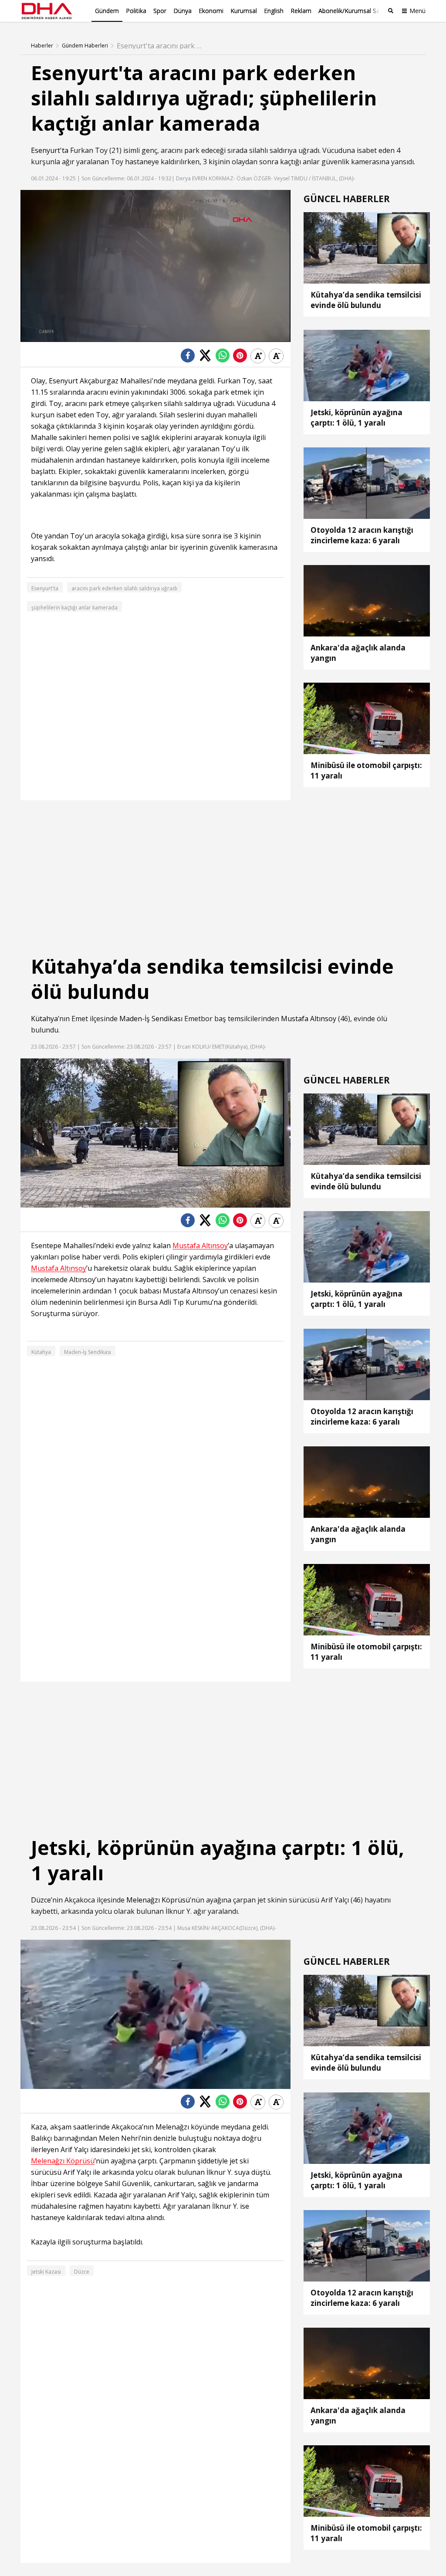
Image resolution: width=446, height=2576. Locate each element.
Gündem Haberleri (85, 46)
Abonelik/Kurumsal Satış (352, 11)
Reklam (301, 11)
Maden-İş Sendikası (151, 1019)
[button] (47, 335)
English (274, 11)
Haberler (42, 46)
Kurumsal (244, 11)
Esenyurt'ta (50, 150)
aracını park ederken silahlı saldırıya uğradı (124, 588)
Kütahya (44, 1019)
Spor (160, 11)
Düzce (41, 1900)
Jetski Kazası (46, 2272)
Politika (136, 11)
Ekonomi (211, 11)
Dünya (182, 11)
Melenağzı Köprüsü (158, 1900)
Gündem (107, 11)
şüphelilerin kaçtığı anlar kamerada (74, 608)
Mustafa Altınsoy (309, 1019)
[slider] (174, 335)
